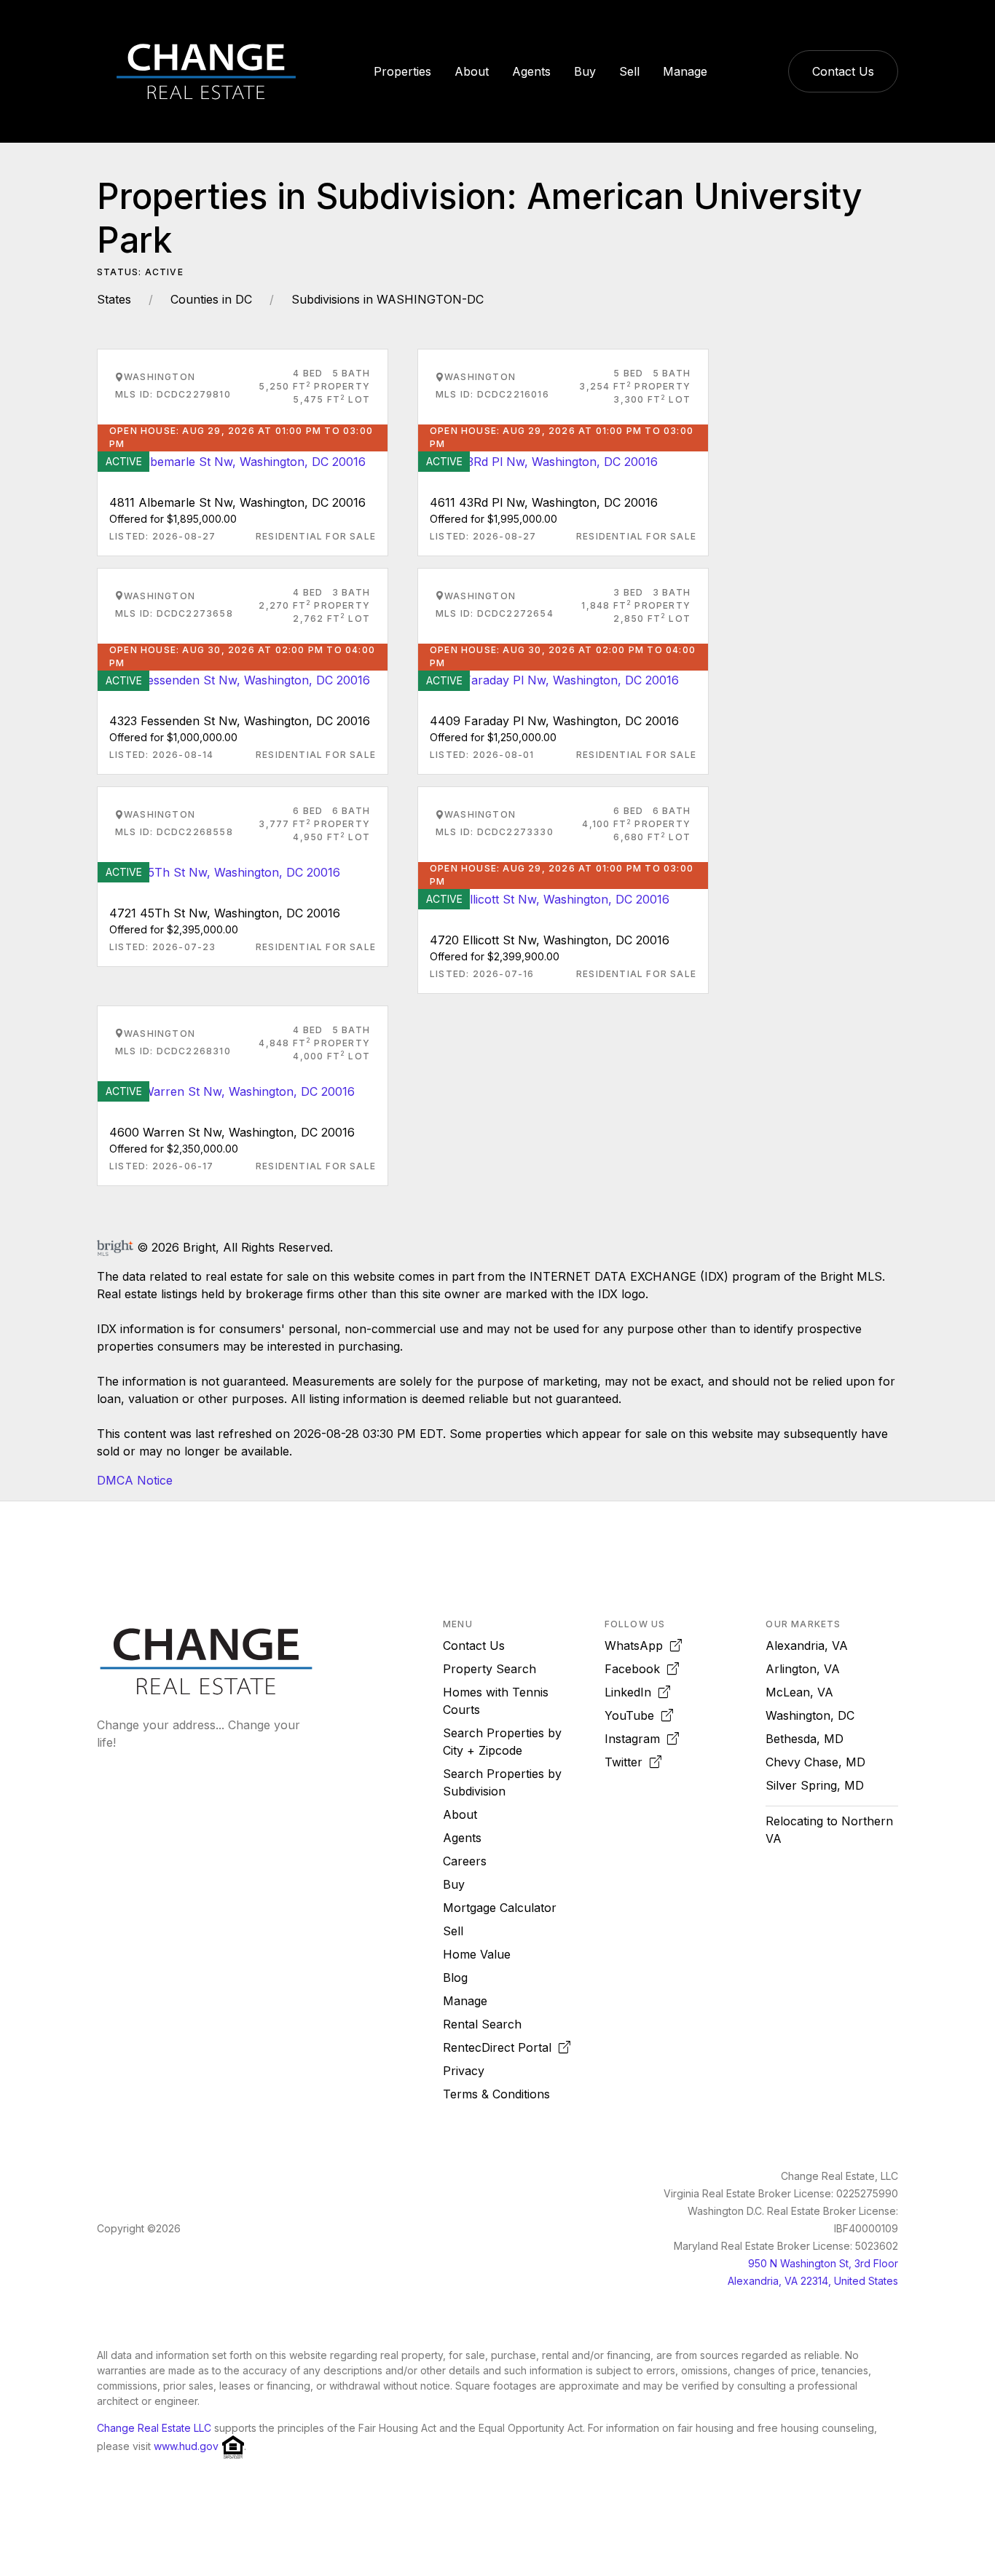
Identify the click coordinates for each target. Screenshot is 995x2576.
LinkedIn (632, 1692)
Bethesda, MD (805, 1739)
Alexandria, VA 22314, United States (813, 2281)
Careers (465, 1861)
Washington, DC (810, 1715)
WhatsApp (637, 1645)
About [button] (472, 71)
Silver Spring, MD (815, 1785)
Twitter (627, 1762)
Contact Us (843, 71)
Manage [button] (685, 71)
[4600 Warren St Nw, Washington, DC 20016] (226, 1090)
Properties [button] (402, 71)
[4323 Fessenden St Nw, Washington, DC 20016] (234, 679)
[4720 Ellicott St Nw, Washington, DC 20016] (544, 898)
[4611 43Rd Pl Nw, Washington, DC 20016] (538, 460)
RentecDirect (497, 2047)
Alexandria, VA (807, 1645)
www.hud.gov (186, 2447)
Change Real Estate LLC (154, 2428)
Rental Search (482, 2024)
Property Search (489, 1669)
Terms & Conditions (496, 2094)
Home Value (477, 1954)
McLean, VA (799, 1692)
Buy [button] (585, 71)
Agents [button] (531, 71)
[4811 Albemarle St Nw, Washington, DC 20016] (232, 460)
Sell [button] (629, 71)
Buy (454, 1884)
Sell (453, 1931)
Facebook (636, 1669)
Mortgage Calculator (500, 1908)
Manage (465, 2001)
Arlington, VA (803, 1669)
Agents (462, 1838)
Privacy (464, 2071)
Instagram (636, 1739)
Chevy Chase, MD (815, 1762)
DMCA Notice (135, 1480)
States (114, 299)
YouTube (633, 1715)
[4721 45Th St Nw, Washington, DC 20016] (219, 871)
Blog (455, 1978)
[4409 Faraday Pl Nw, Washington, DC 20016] (548, 679)
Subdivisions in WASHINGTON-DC (388, 299)
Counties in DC (211, 299)
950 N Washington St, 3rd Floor (823, 2263)
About (460, 1814)
